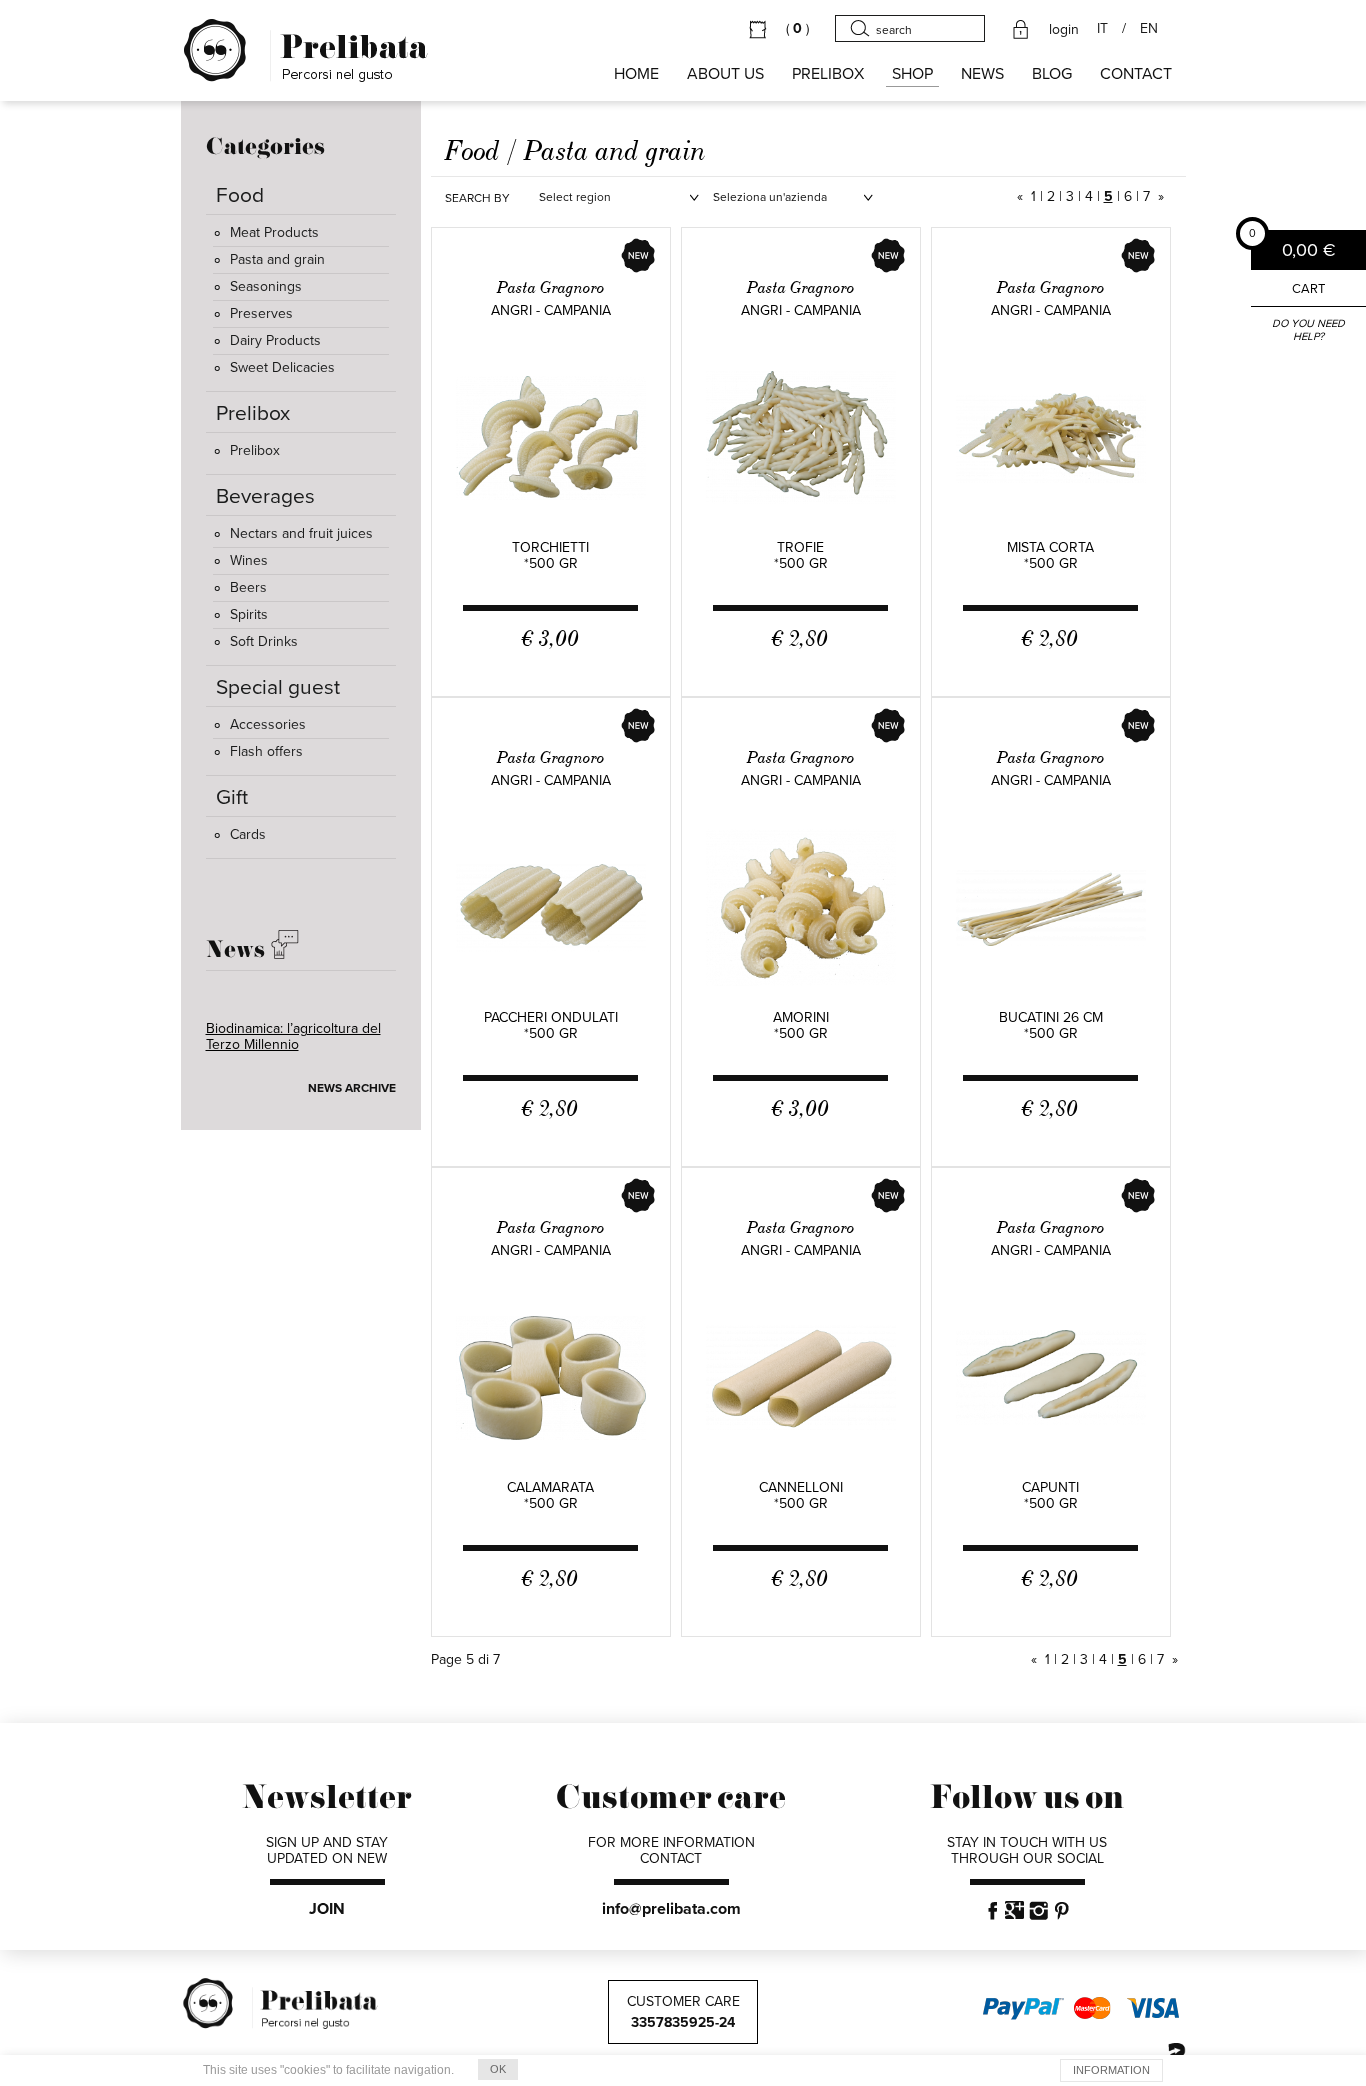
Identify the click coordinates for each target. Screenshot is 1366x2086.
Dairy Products (275, 340)
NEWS (982, 74)
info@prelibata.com (671, 1909)
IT (1102, 29)
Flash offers (266, 751)
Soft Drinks (264, 641)
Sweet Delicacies (282, 367)
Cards (248, 834)
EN (1149, 29)
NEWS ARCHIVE (352, 1088)
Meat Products (274, 232)
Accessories (268, 724)
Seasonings (266, 286)
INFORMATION (1111, 2070)
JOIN (327, 1909)
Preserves (261, 313)
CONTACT (1136, 74)
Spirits (249, 614)
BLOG (1052, 74)
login (1064, 30)
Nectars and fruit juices (301, 533)
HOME (636, 74)
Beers (248, 587)
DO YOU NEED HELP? (1308, 330)
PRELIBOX (828, 74)
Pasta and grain (277, 259)
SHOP (912, 74)
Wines (249, 560)
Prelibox (255, 450)
